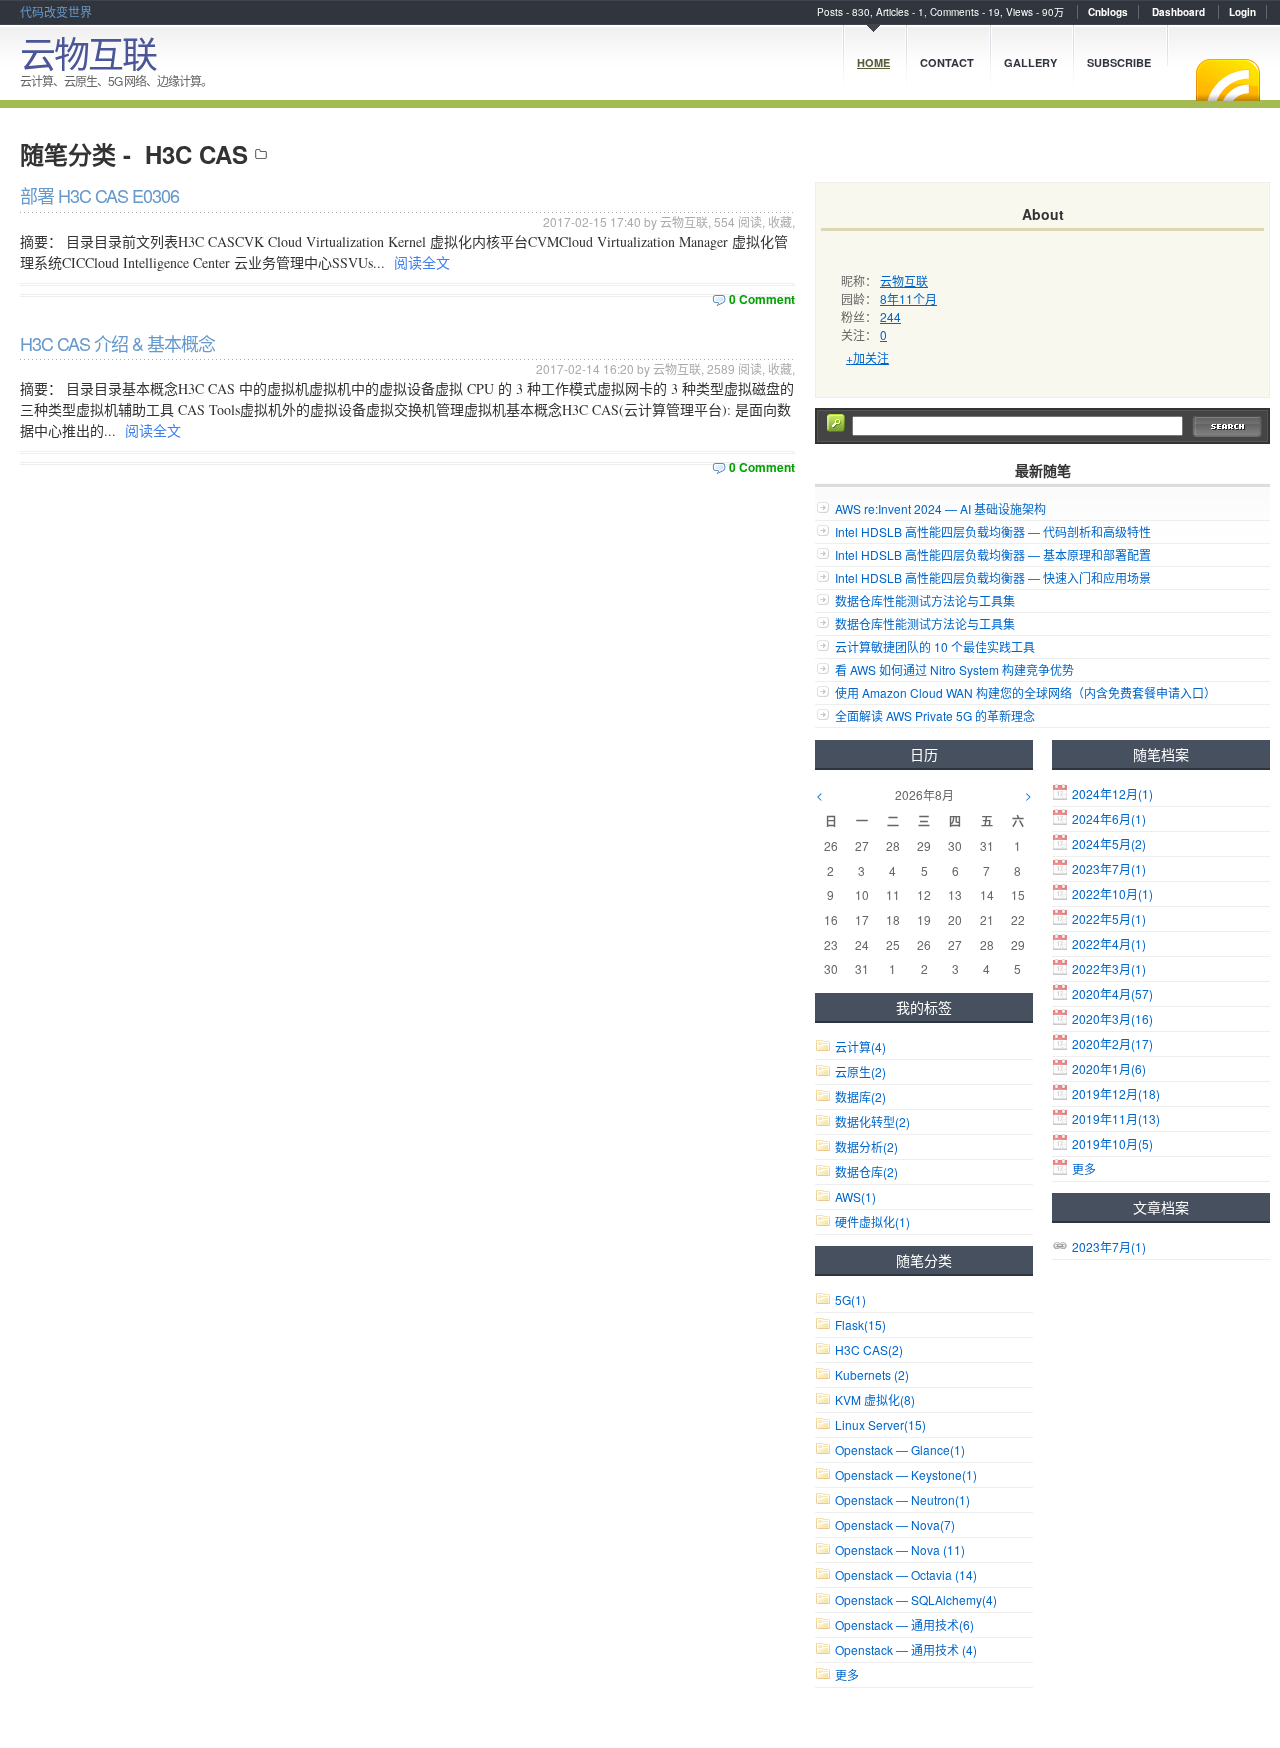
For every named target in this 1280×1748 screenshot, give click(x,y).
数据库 (860, 1096)
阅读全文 (422, 262)
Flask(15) (860, 1324)
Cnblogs (1108, 12)
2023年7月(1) (1109, 868)
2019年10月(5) (1112, 1143)
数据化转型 (872, 1121)
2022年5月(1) (1109, 918)
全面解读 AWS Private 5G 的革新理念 (935, 715)
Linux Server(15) (880, 1424)
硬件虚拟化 (872, 1221)
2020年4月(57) (1112, 993)
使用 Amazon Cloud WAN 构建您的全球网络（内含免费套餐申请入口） (1025, 692)
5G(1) (850, 1299)
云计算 (860, 1046)
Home (873, 62)
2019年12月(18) (1116, 1093)
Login (1242, 12)
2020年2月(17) (1112, 1043)
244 (890, 316)
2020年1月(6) (1109, 1068)
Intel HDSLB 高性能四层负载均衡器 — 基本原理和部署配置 (993, 554)
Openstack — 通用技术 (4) (906, 1649)
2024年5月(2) (1109, 843)
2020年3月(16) (1112, 1018)
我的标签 (924, 1007)
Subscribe (1119, 62)
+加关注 (867, 357)
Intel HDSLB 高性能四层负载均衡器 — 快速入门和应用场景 (993, 577)
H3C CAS (196, 154)
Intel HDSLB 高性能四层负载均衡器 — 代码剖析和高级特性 (993, 531)
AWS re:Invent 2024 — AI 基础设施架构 (940, 508)
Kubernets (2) (872, 1374)
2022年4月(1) (1109, 943)
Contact (947, 62)
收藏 (780, 221)
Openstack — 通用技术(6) (904, 1624)
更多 (1084, 1168)
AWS (855, 1196)
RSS (1228, 80)
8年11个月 (908, 298)
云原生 (860, 1071)
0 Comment (762, 299)
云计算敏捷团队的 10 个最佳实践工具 (935, 646)
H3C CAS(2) (869, 1349)
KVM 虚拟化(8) (875, 1399)
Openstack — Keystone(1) (906, 1474)
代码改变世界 (56, 11)
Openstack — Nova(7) (895, 1524)
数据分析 (866, 1146)
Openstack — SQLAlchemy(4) (916, 1599)
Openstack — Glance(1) (900, 1449)
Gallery (1030, 62)
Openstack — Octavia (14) (906, 1574)
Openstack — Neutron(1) (902, 1499)
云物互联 (88, 52)
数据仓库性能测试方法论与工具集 (925, 600)
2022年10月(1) (1112, 893)
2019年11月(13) (1116, 1118)
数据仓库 (866, 1171)
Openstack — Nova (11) (900, 1549)
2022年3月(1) (1109, 968)
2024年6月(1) (1109, 818)
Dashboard (1178, 12)
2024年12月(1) (1112, 793)
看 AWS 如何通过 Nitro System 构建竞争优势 (954, 669)
